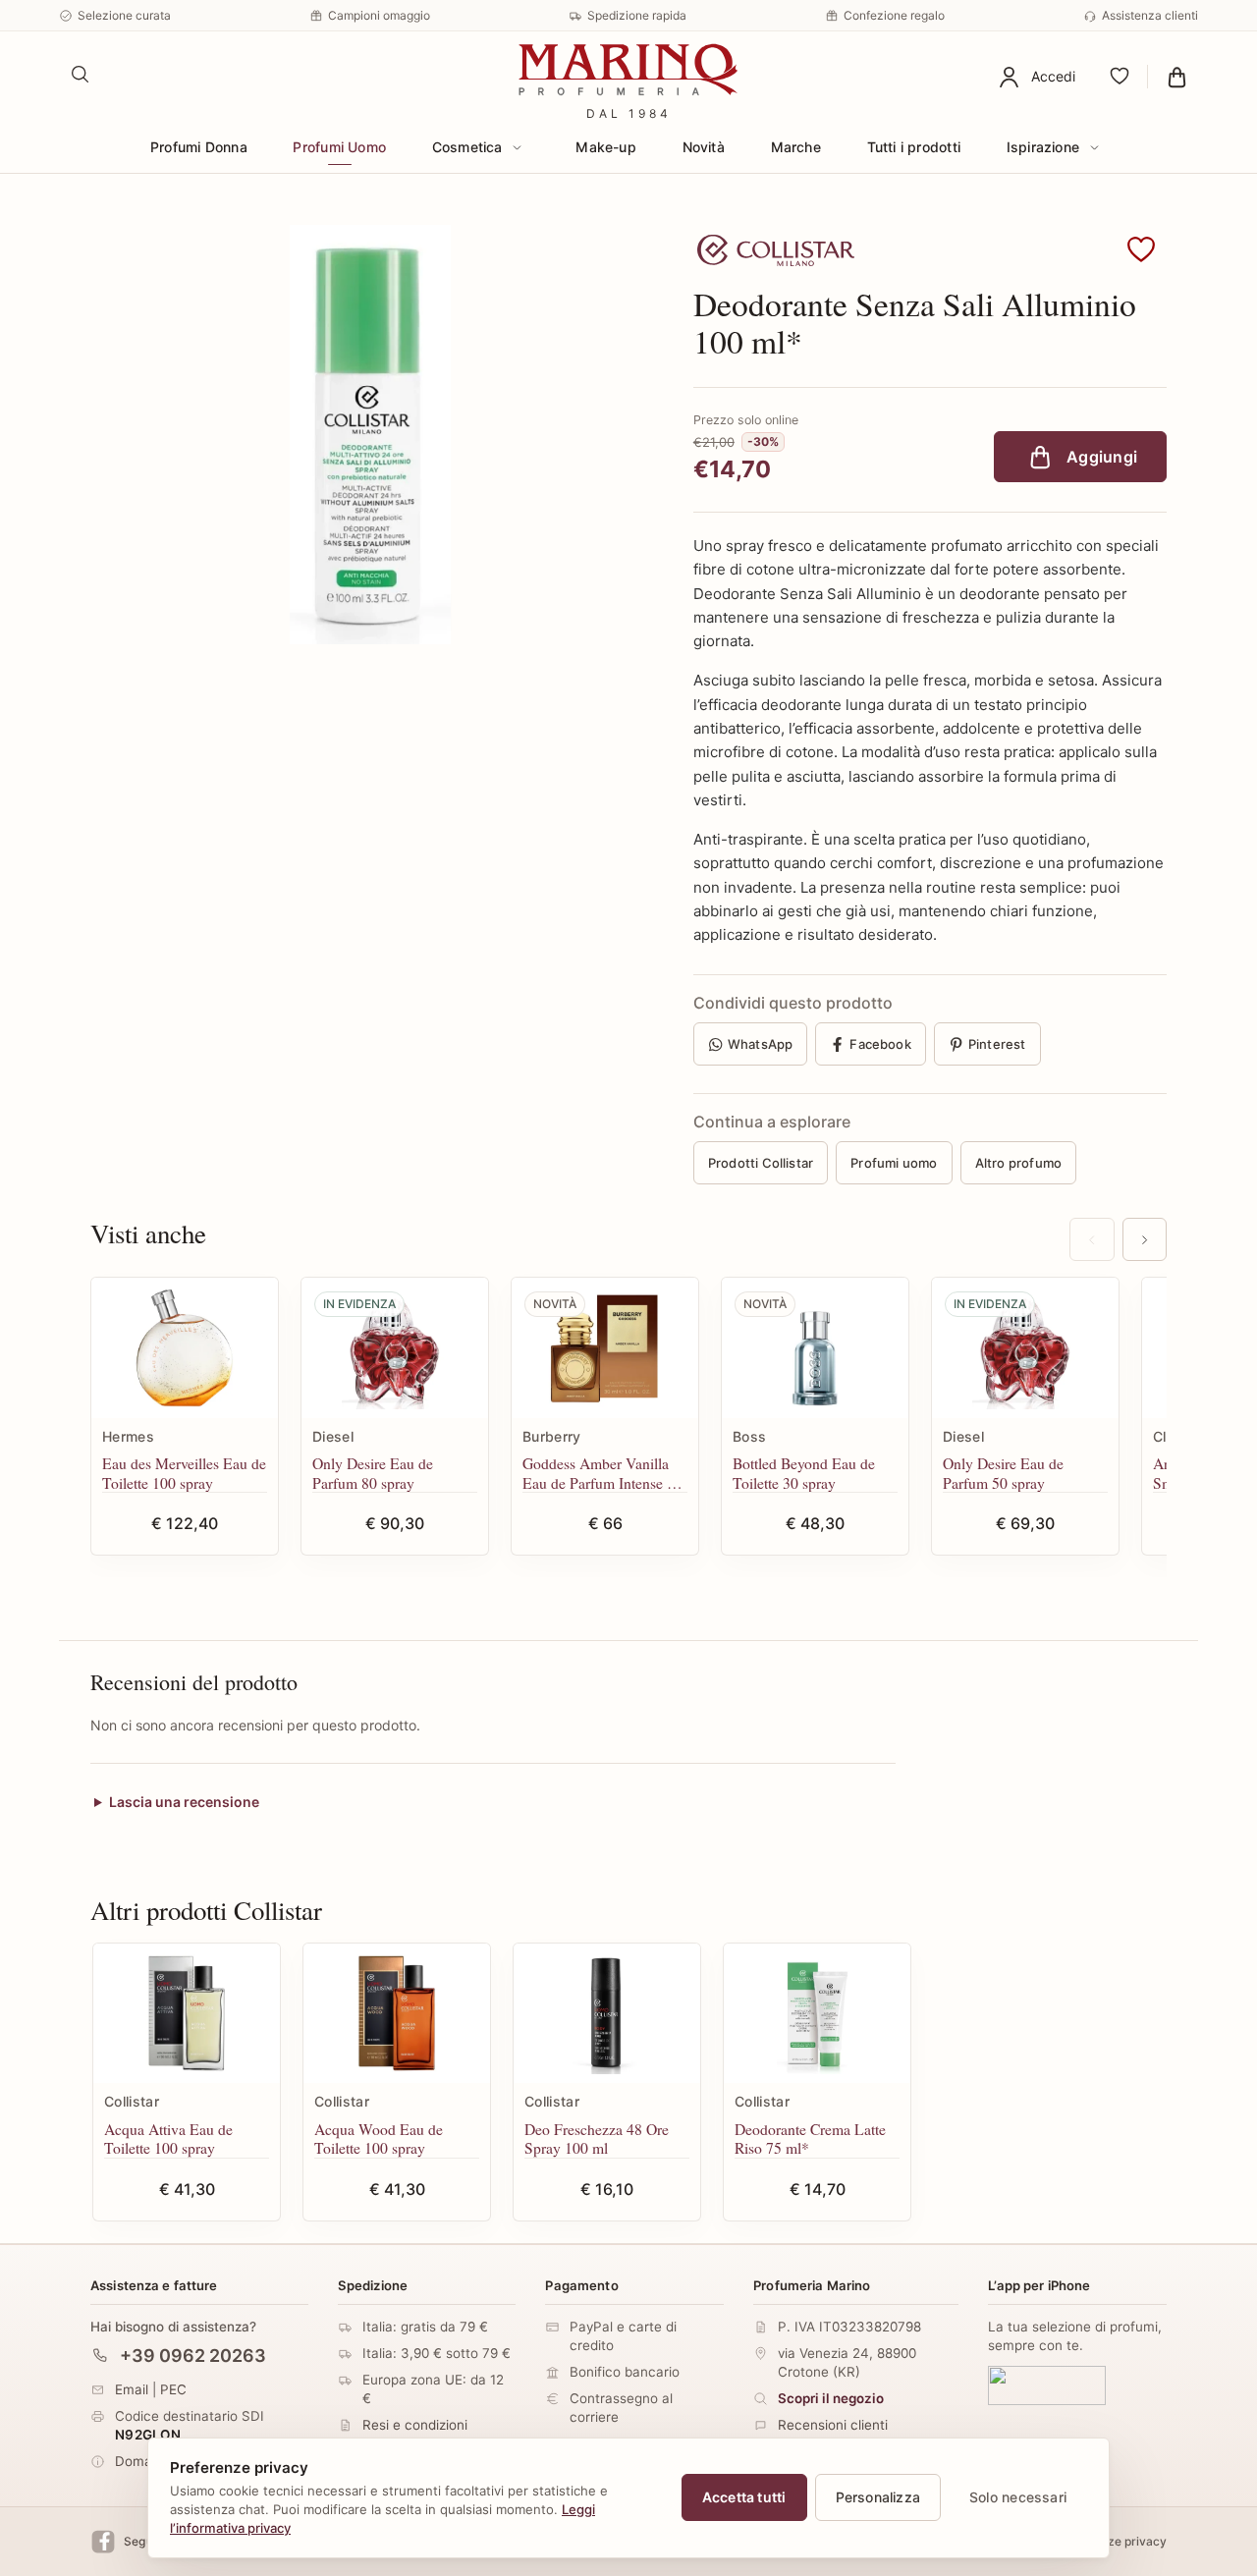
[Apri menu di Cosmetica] (518, 147)
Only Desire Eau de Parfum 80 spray (373, 1473)
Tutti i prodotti (914, 147)
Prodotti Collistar (761, 1163)
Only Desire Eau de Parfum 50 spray (1003, 1473)
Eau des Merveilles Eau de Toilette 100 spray (184, 1473)
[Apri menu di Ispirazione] (1094, 147)
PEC (173, 2388)
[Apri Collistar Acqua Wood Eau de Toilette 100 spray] (397, 2014)
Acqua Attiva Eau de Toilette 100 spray (168, 2138)
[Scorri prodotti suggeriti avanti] (1145, 1239)
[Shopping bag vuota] (1177, 77)
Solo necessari (1018, 2497)
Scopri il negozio (831, 2398)
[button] (1141, 250)
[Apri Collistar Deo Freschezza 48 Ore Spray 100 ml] (607, 2014)
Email (132, 2388)
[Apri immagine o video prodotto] (370, 435)
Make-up (605, 147)
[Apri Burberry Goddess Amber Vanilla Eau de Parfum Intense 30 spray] (605, 1348)
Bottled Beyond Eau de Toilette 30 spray (804, 1473)
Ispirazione (1043, 147)
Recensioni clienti (833, 2425)
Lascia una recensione (184, 1803)
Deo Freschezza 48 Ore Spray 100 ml (597, 2138)
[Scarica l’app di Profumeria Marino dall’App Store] (1047, 2384)
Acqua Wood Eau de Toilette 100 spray (379, 2138)
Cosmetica (467, 147)
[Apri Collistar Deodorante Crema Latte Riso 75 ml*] (817, 2014)
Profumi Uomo (339, 147)
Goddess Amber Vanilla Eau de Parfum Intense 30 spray (602, 1473)
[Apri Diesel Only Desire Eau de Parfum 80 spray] (395, 1348)
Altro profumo (1019, 1163)
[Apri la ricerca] (81, 75)
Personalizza (878, 2497)
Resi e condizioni (415, 2425)
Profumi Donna (199, 147)
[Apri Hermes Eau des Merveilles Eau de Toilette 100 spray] (185, 1348)
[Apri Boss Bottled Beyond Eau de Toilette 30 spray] (815, 1348)
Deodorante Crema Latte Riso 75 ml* (810, 2138)
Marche (796, 147)
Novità (704, 147)
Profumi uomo (894, 1163)
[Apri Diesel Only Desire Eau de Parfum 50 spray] (1025, 1348)
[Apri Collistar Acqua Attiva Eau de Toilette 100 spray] (187, 2014)
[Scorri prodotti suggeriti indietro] (1092, 1239)
